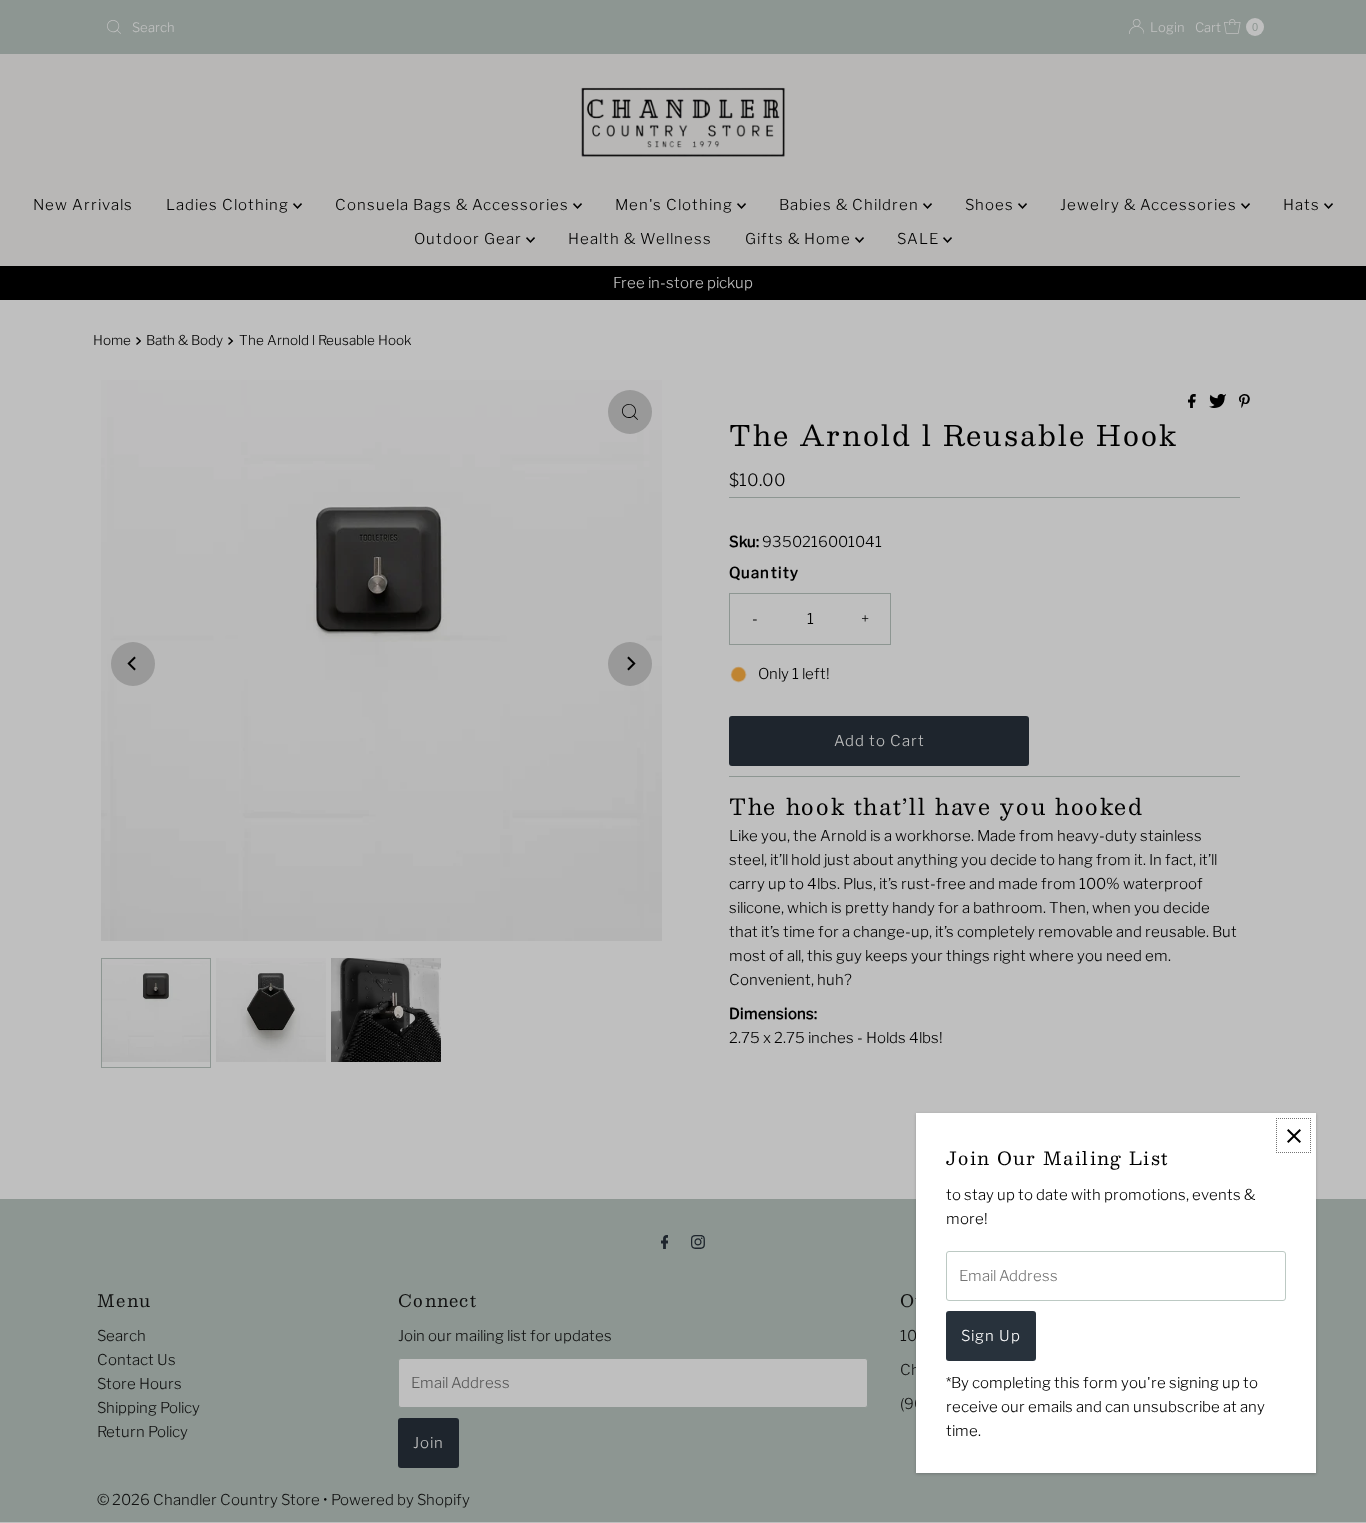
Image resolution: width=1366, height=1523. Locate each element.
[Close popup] (1293, 1135)
